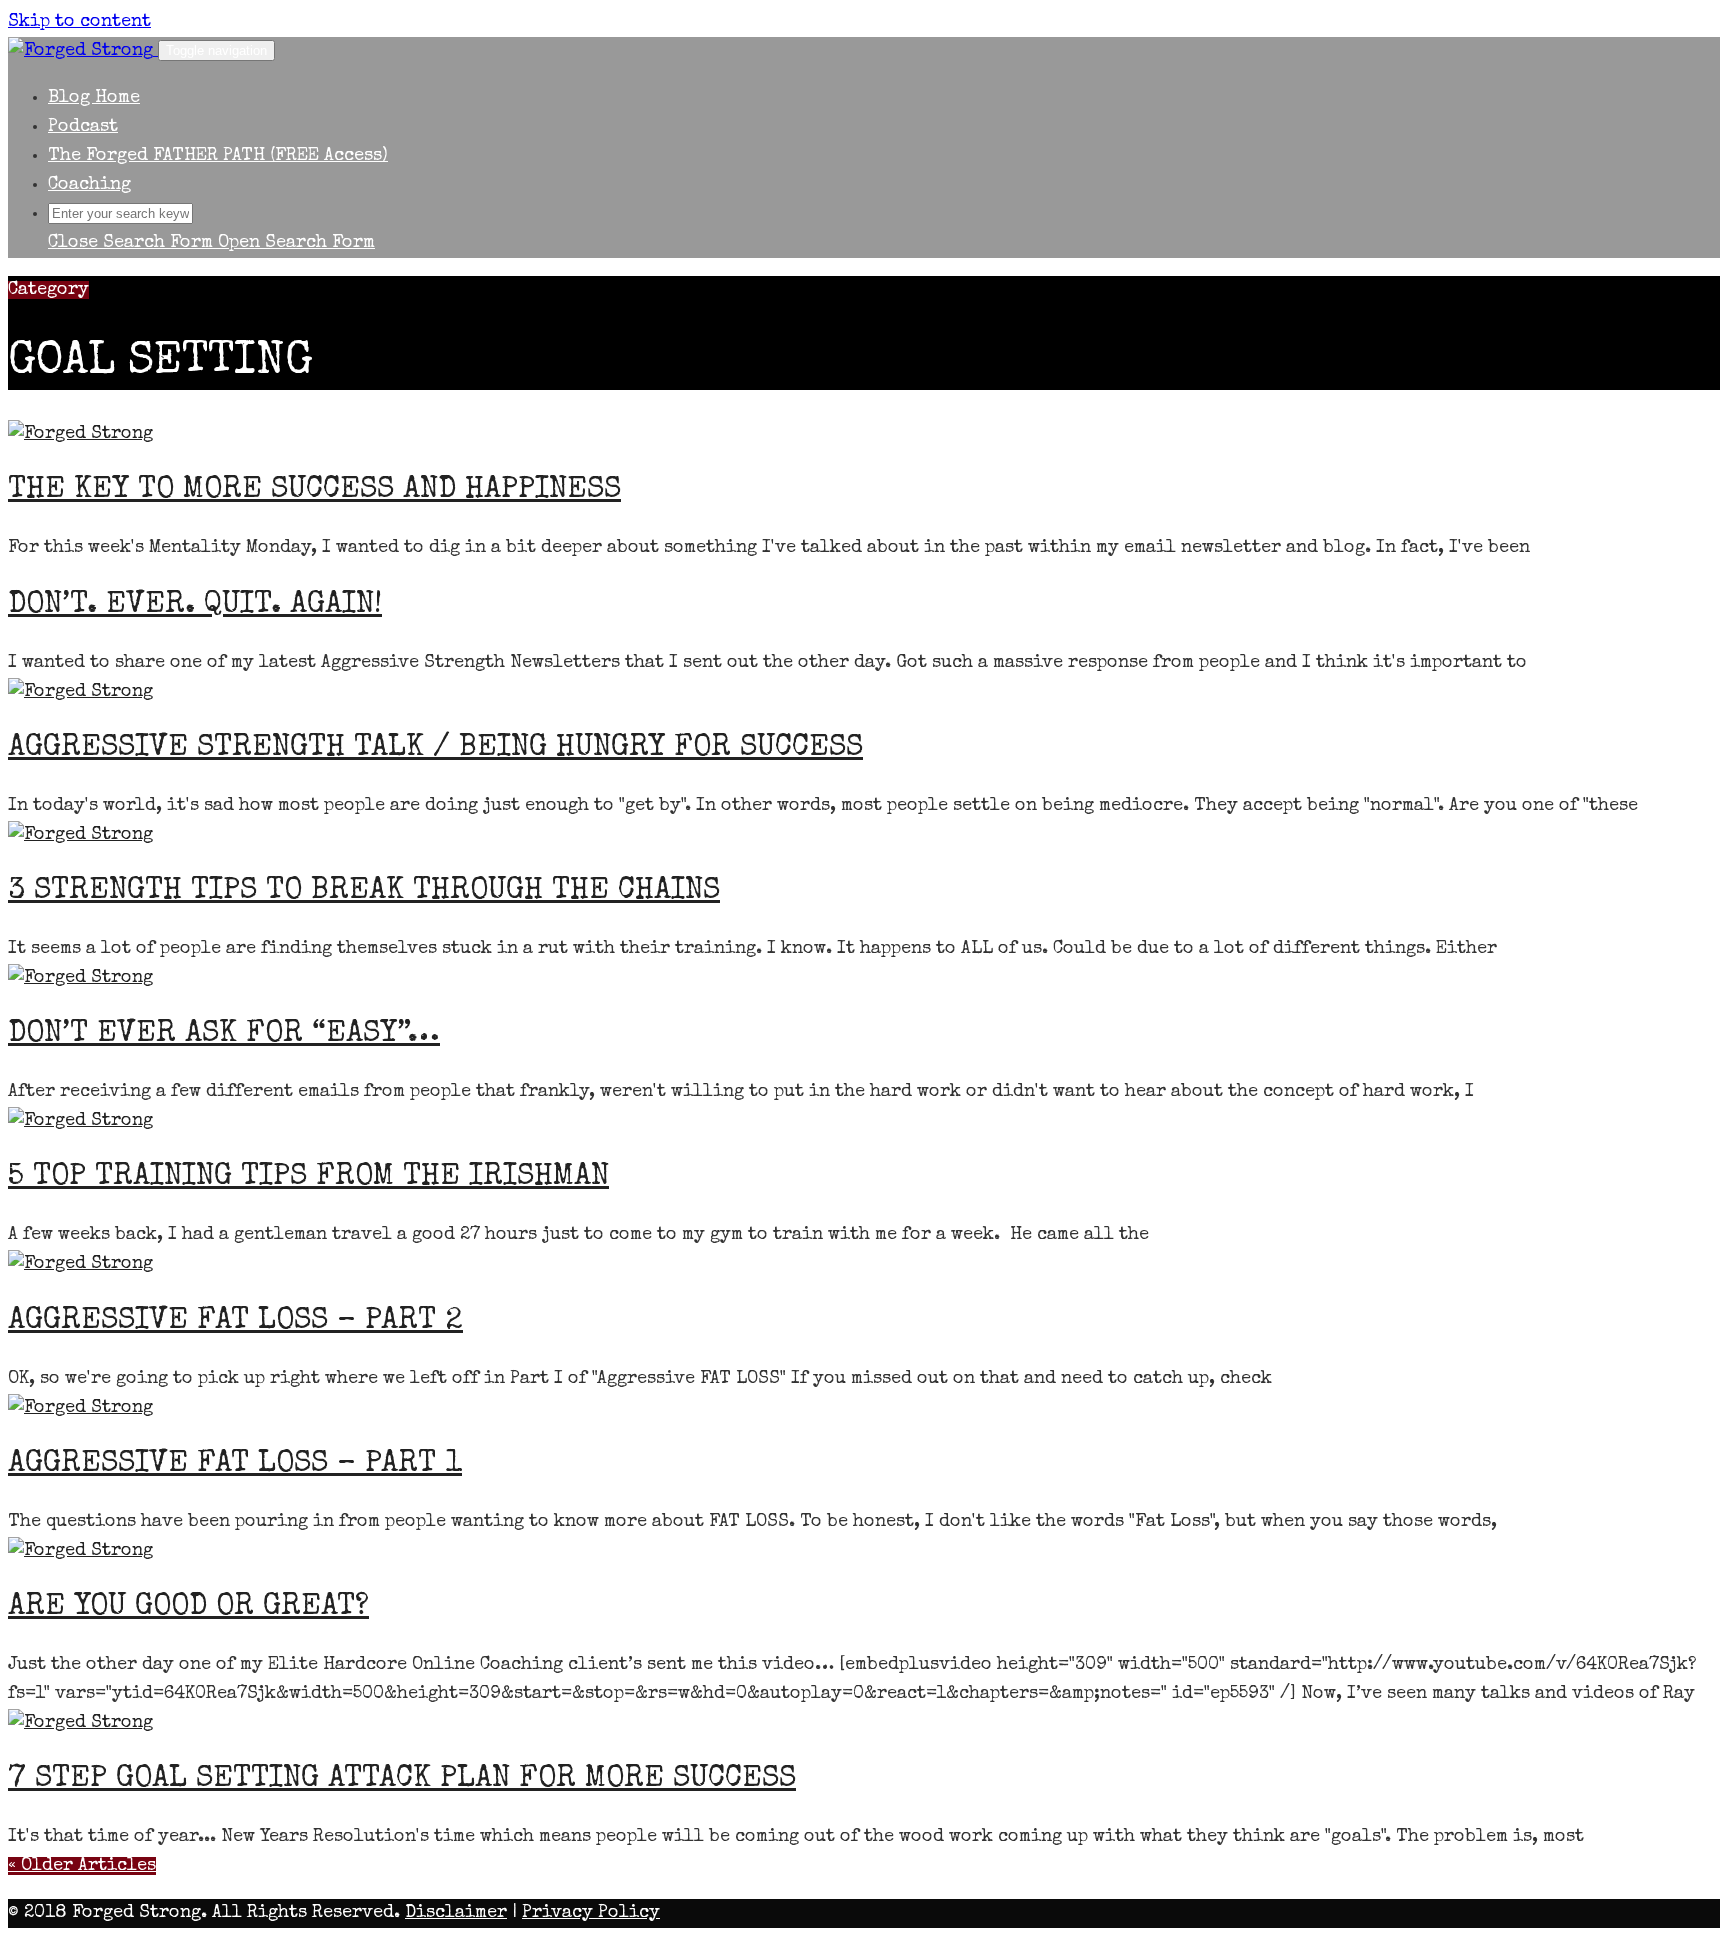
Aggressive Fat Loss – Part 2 (235, 1322)
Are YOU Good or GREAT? (188, 1608)
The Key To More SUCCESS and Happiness (314, 491)
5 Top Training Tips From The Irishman (308, 1178)
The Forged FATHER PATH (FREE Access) (218, 156)
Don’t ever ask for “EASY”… (224, 1035)
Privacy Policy (591, 1913)
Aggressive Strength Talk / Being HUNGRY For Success (435, 749)
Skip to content (79, 22)
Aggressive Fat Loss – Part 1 (235, 1465)
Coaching (89, 185)
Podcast (83, 127)
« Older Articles (82, 1866)
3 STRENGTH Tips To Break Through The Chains (364, 892)
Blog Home (94, 98)
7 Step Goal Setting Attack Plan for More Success (402, 1780)
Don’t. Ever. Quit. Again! (195, 606)
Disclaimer (456, 1913)
